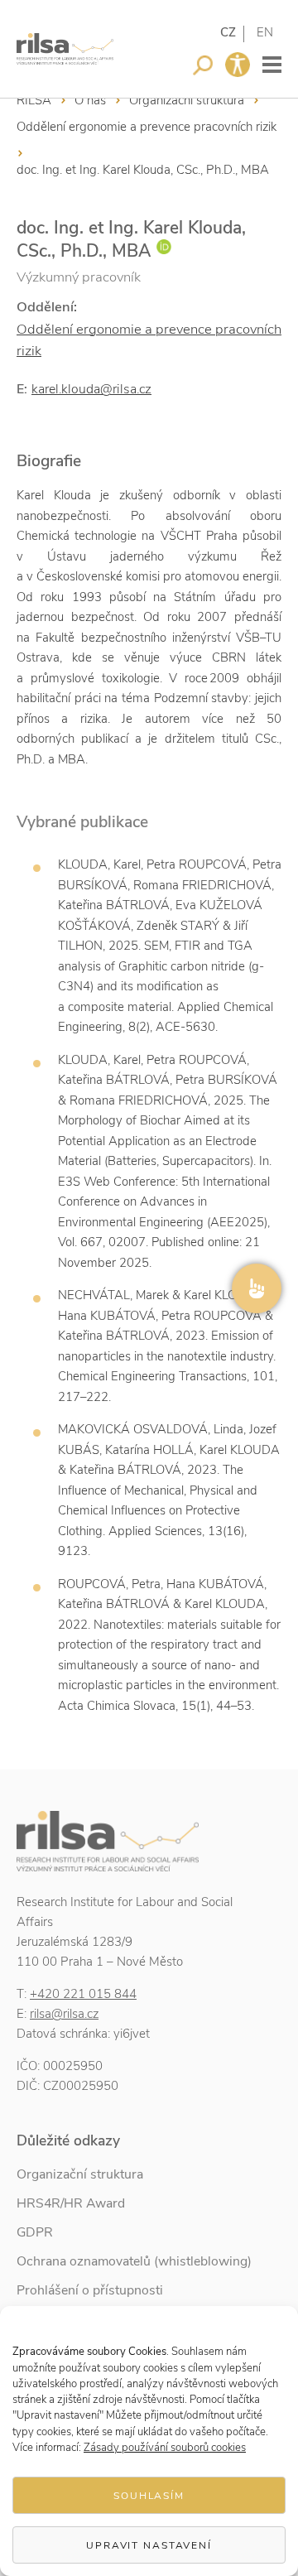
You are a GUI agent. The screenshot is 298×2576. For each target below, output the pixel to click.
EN (265, 32)
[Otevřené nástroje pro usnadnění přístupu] (238, 65)
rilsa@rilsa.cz (64, 2014)
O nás (90, 100)
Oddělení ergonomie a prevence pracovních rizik (147, 127)
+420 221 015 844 (83, 1994)
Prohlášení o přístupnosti (90, 2290)
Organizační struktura (187, 100)
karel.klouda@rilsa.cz (91, 389)
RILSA (34, 100)
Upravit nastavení (149, 2545)
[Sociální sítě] (257, 1288)
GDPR (35, 2232)
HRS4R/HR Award (71, 2203)
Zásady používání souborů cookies (165, 2448)
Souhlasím (149, 2496)
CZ (228, 32)
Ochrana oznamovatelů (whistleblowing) (134, 2261)
